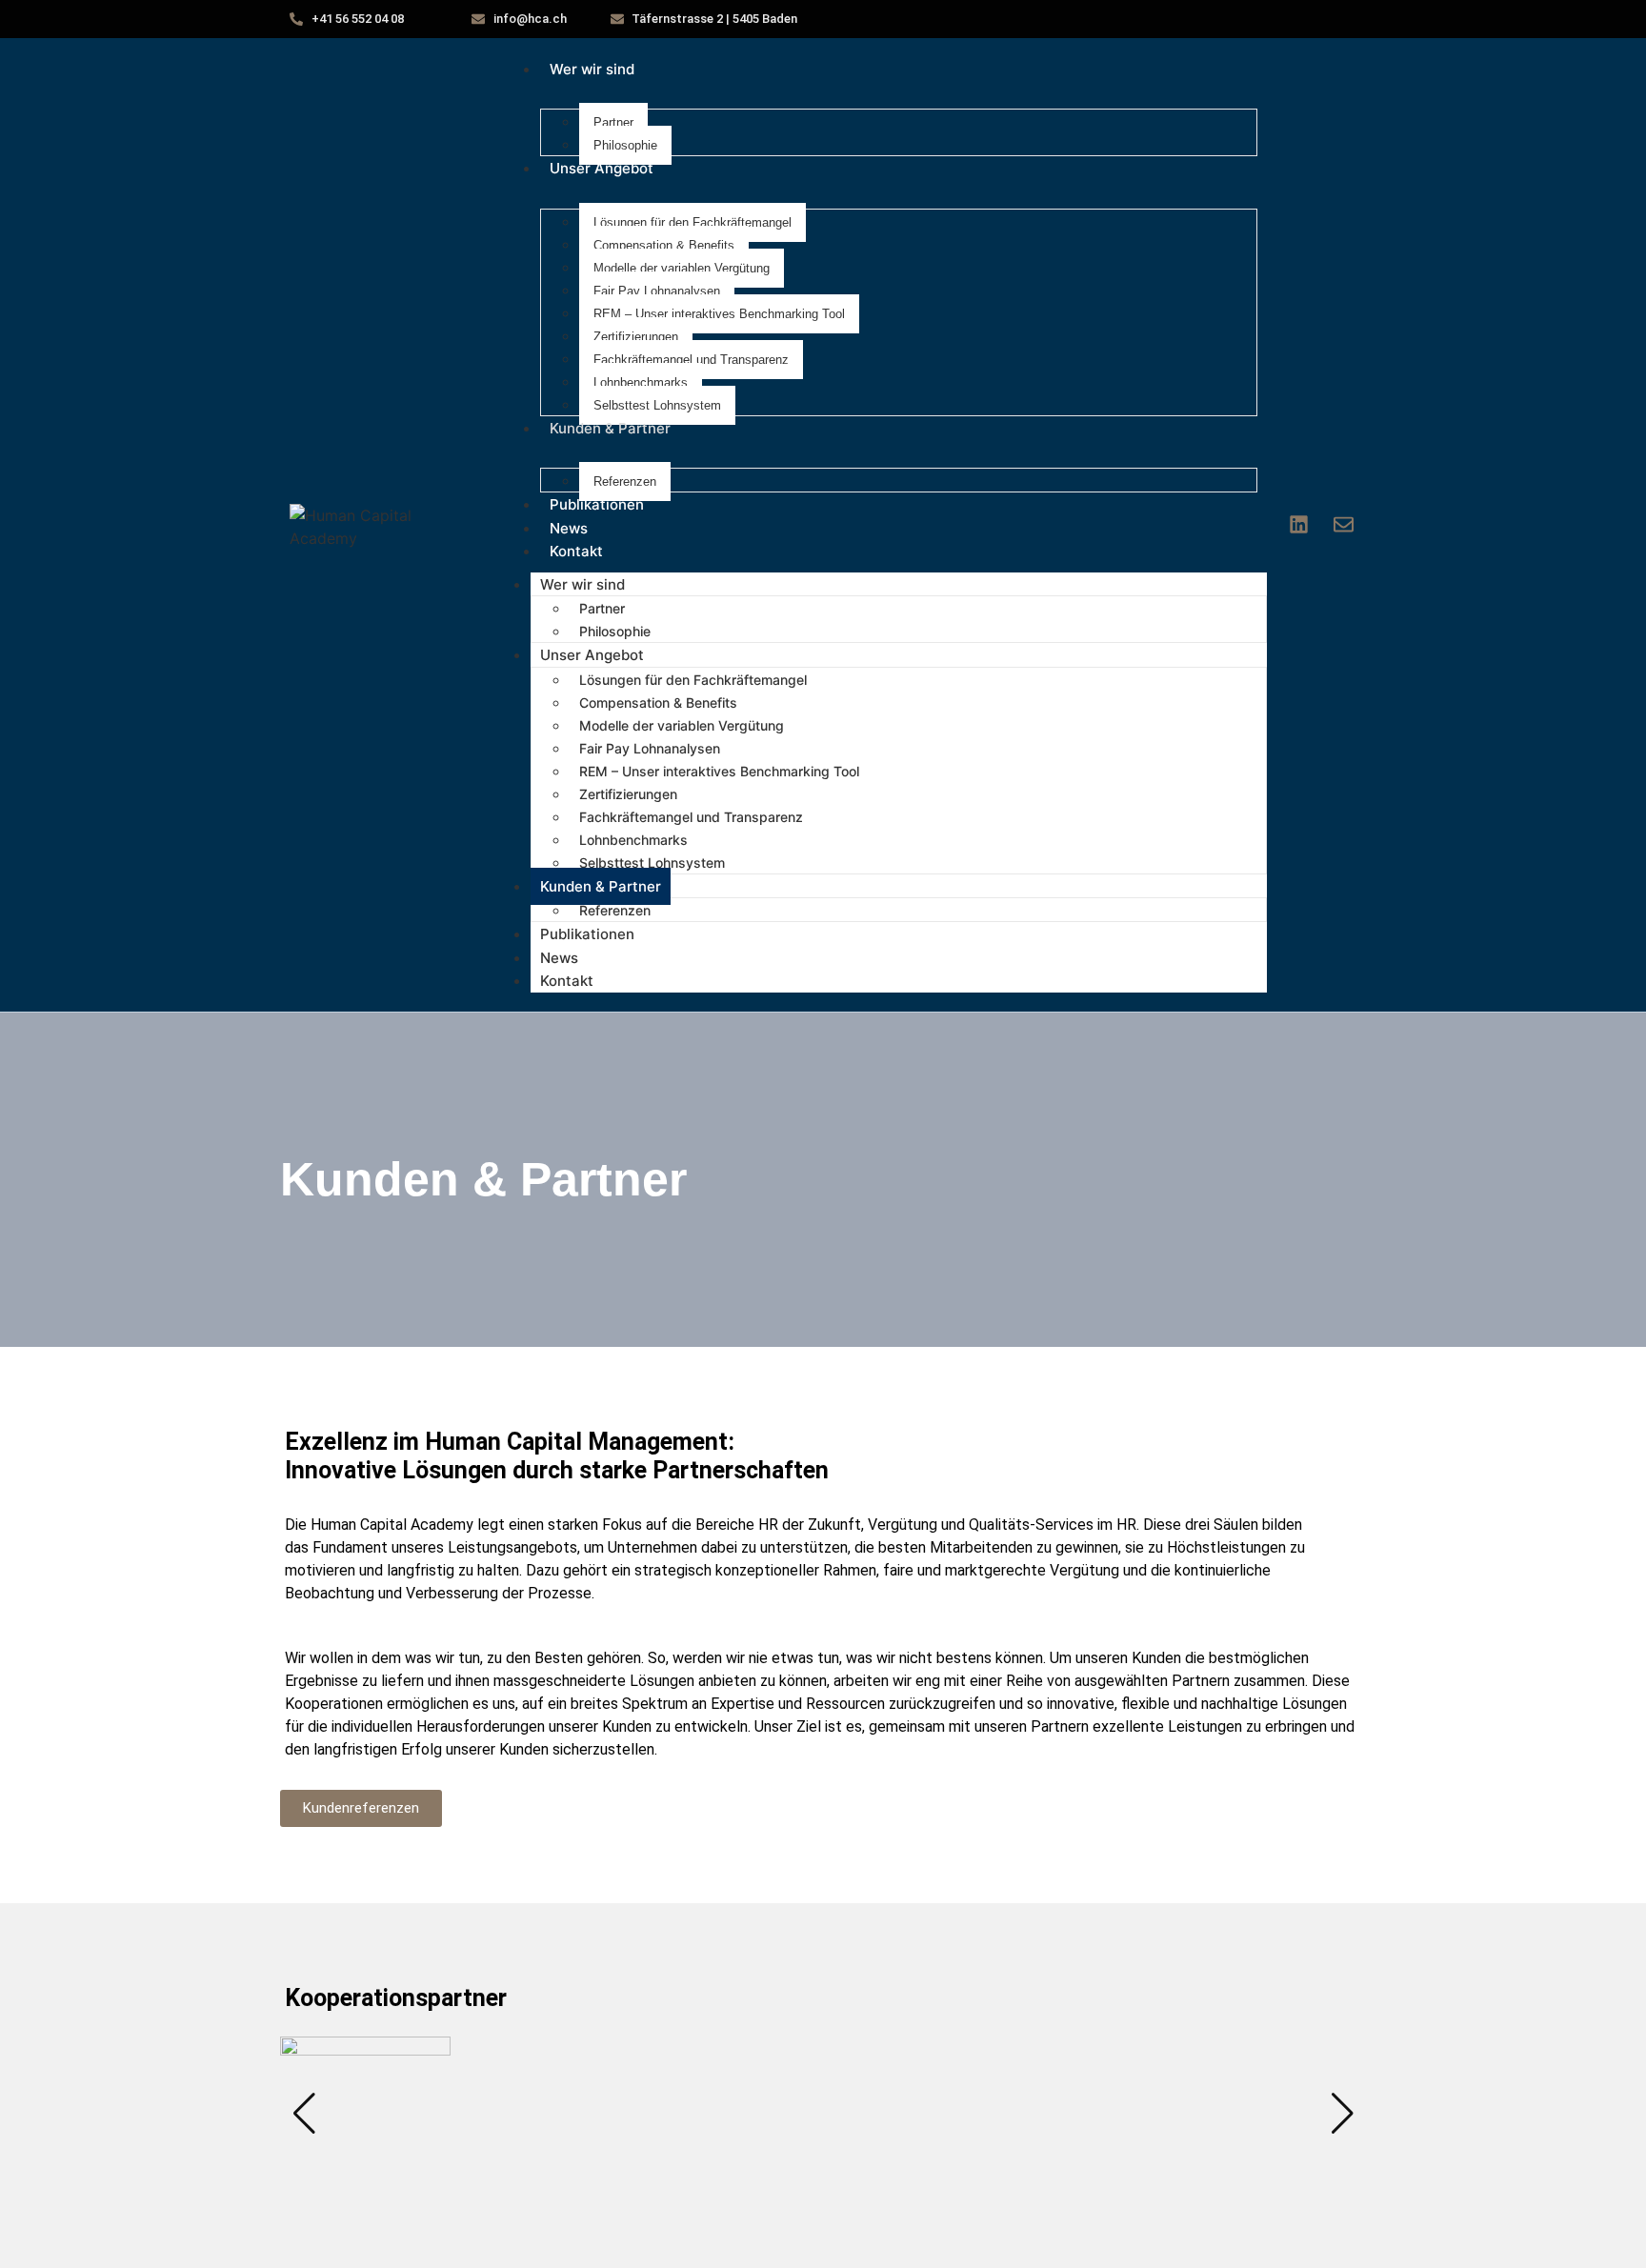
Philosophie (625, 145)
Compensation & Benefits (664, 245)
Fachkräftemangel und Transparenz (691, 360)
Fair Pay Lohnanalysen (657, 291)
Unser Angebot (602, 168)
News (569, 528)
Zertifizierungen (636, 337)
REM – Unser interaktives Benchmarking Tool (719, 314)
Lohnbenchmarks (641, 382)
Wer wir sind (592, 69)
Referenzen (625, 482)
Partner (613, 122)
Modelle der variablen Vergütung (682, 268)
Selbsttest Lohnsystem (657, 405)
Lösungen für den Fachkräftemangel (693, 222)
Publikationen (597, 504)
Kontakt (576, 551)
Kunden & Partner (610, 428)
